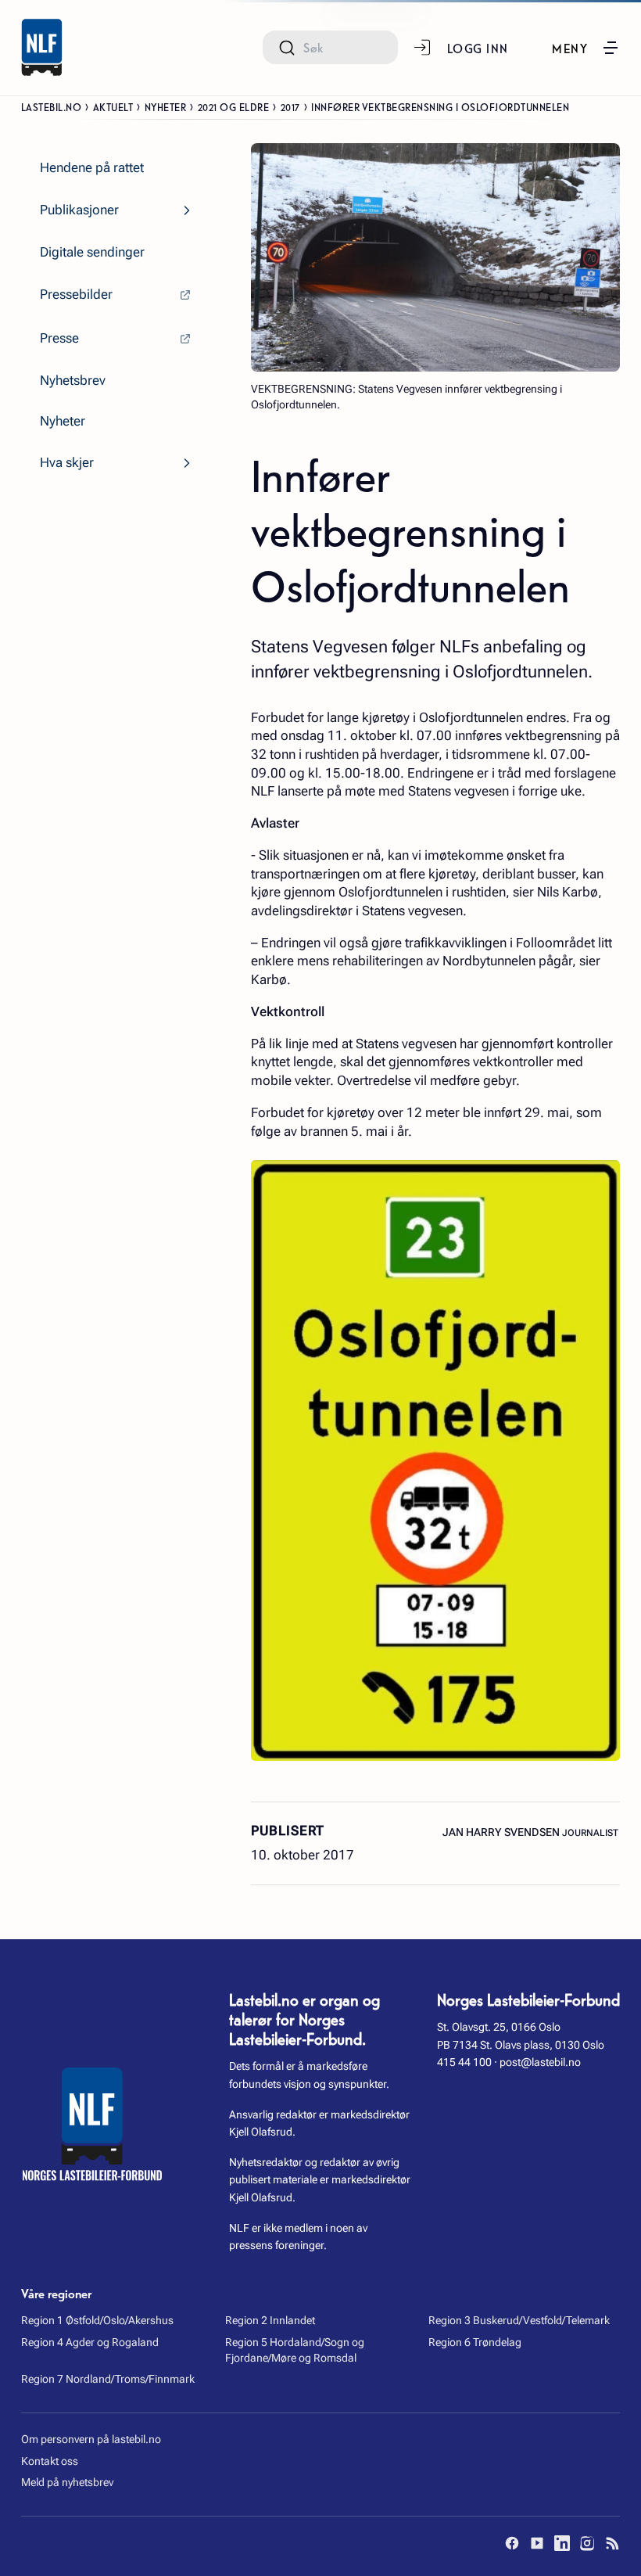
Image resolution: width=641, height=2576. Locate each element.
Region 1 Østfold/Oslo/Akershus (97, 2320)
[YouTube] (537, 2543)
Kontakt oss (50, 2461)
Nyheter (166, 106)
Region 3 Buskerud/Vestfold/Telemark (519, 2320)
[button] (586, 48)
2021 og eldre (234, 106)
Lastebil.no (52, 106)
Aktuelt (113, 106)
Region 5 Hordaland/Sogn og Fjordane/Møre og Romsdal (295, 2350)
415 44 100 (464, 2062)
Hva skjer (67, 463)
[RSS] (612, 2543)
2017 (290, 106)
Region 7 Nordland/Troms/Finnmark (108, 2379)
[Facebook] (512, 2543)
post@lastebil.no (540, 2062)
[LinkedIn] (562, 2543)
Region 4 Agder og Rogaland (90, 2342)
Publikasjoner (79, 210)
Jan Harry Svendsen (502, 1832)
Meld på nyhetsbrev (67, 2482)
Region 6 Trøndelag (475, 2342)
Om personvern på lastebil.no (91, 2439)
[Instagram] (587, 2543)
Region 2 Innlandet (270, 2320)
